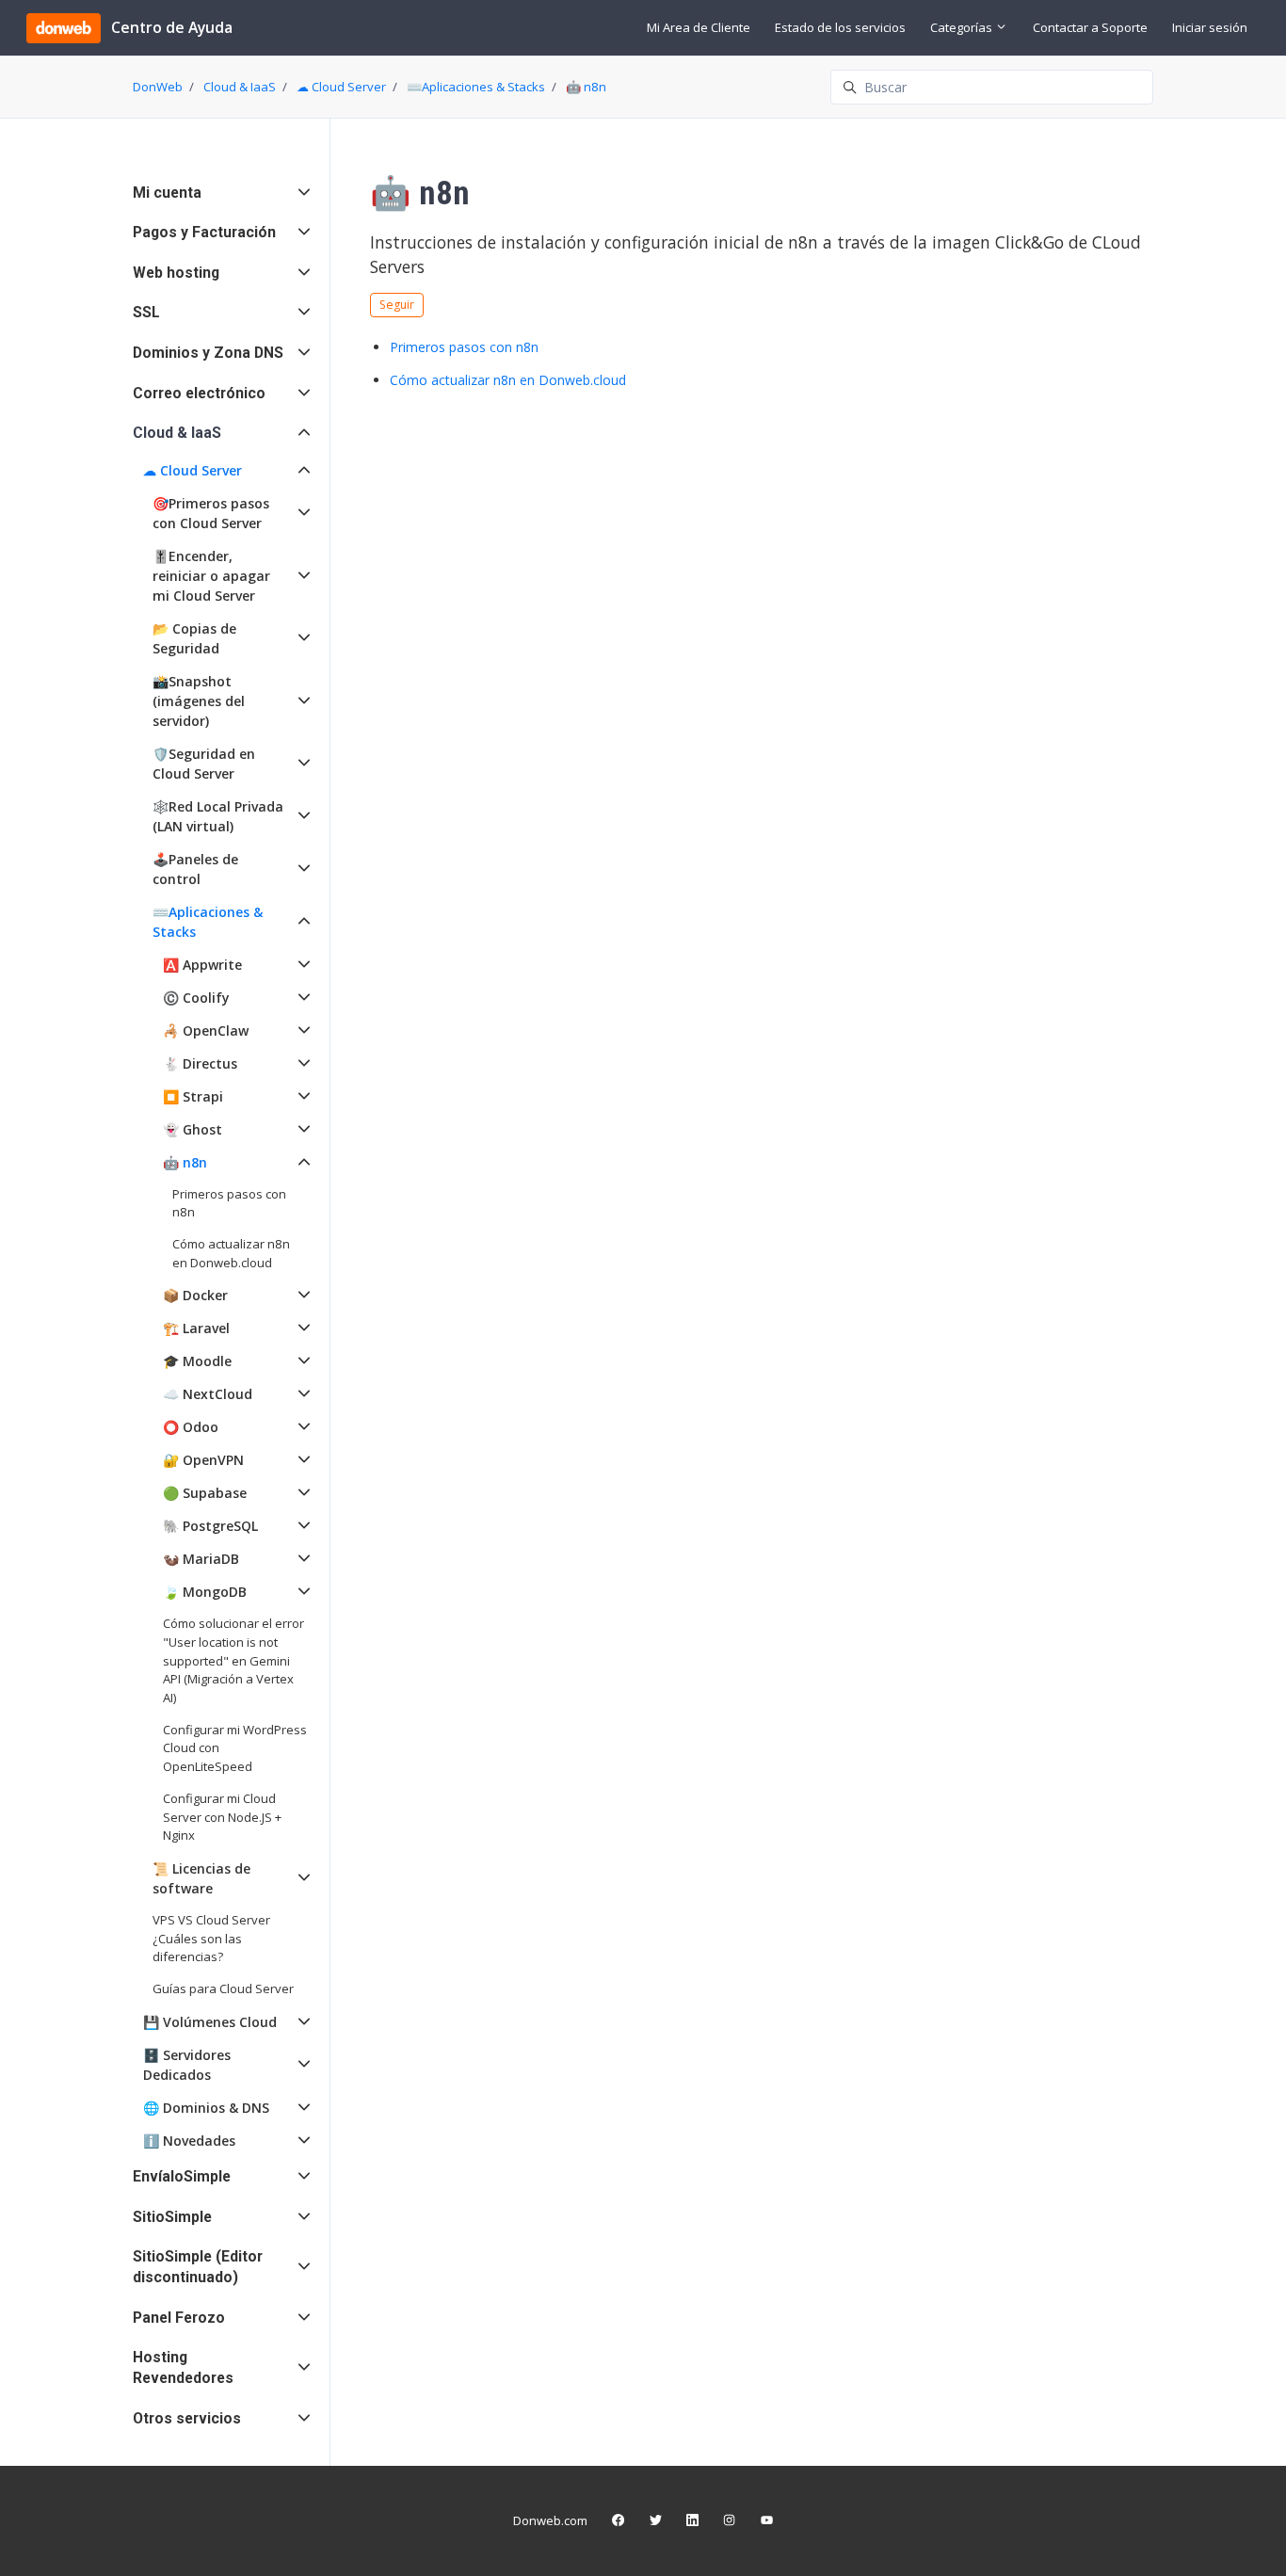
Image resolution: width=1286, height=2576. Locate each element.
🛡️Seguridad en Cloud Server (204, 764)
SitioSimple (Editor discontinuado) (198, 2267)
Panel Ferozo (179, 2318)
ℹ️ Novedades (189, 2141)
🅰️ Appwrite (202, 965)
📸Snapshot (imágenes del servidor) (199, 701)
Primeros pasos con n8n (464, 347)
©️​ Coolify (196, 998)
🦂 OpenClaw (206, 1030)
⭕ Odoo (191, 1427)
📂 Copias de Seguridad (194, 638)
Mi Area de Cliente (699, 27)
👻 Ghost (193, 1129)
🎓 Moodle (197, 1361)
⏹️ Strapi (193, 1096)
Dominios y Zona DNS (208, 353)
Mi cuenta (167, 193)
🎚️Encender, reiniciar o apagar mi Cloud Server (211, 576)
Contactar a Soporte (1090, 27)
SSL (146, 312)
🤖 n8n (586, 87)
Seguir (397, 305)
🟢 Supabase (205, 1493)
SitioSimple (172, 2217)
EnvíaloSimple (182, 2176)
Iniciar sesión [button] (1210, 27)
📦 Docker (195, 1295)
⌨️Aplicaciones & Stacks (476, 87)
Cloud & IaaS (240, 87)
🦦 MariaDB (201, 1559)
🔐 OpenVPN (203, 1460)
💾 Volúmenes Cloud (210, 2022)
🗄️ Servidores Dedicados (187, 2065)
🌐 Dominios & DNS (206, 2108)
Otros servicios (187, 2418)
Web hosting (176, 273)
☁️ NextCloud (208, 1394)
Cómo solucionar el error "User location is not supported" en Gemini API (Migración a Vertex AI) (233, 1660)
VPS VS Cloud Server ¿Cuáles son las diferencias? (211, 1938)
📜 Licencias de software (201, 1878)
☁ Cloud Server (341, 87)
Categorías (963, 27)
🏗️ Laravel (196, 1328)
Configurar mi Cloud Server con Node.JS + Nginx (222, 1817)
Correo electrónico (199, 393)
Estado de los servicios (840, 27)
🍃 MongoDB (205, 1592)
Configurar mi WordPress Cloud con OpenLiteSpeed (235, 1748)
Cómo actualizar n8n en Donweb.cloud (508, 380)
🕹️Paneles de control (195, 869)
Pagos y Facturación (204, 232)
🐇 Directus (200, 1063)
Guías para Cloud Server (223, 1988)
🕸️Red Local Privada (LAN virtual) (218, 816)
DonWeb (158, 87)
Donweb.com (550, 2520)
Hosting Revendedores (183, 2367)
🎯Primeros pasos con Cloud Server (211, 513)
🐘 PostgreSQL (210, 1526)
